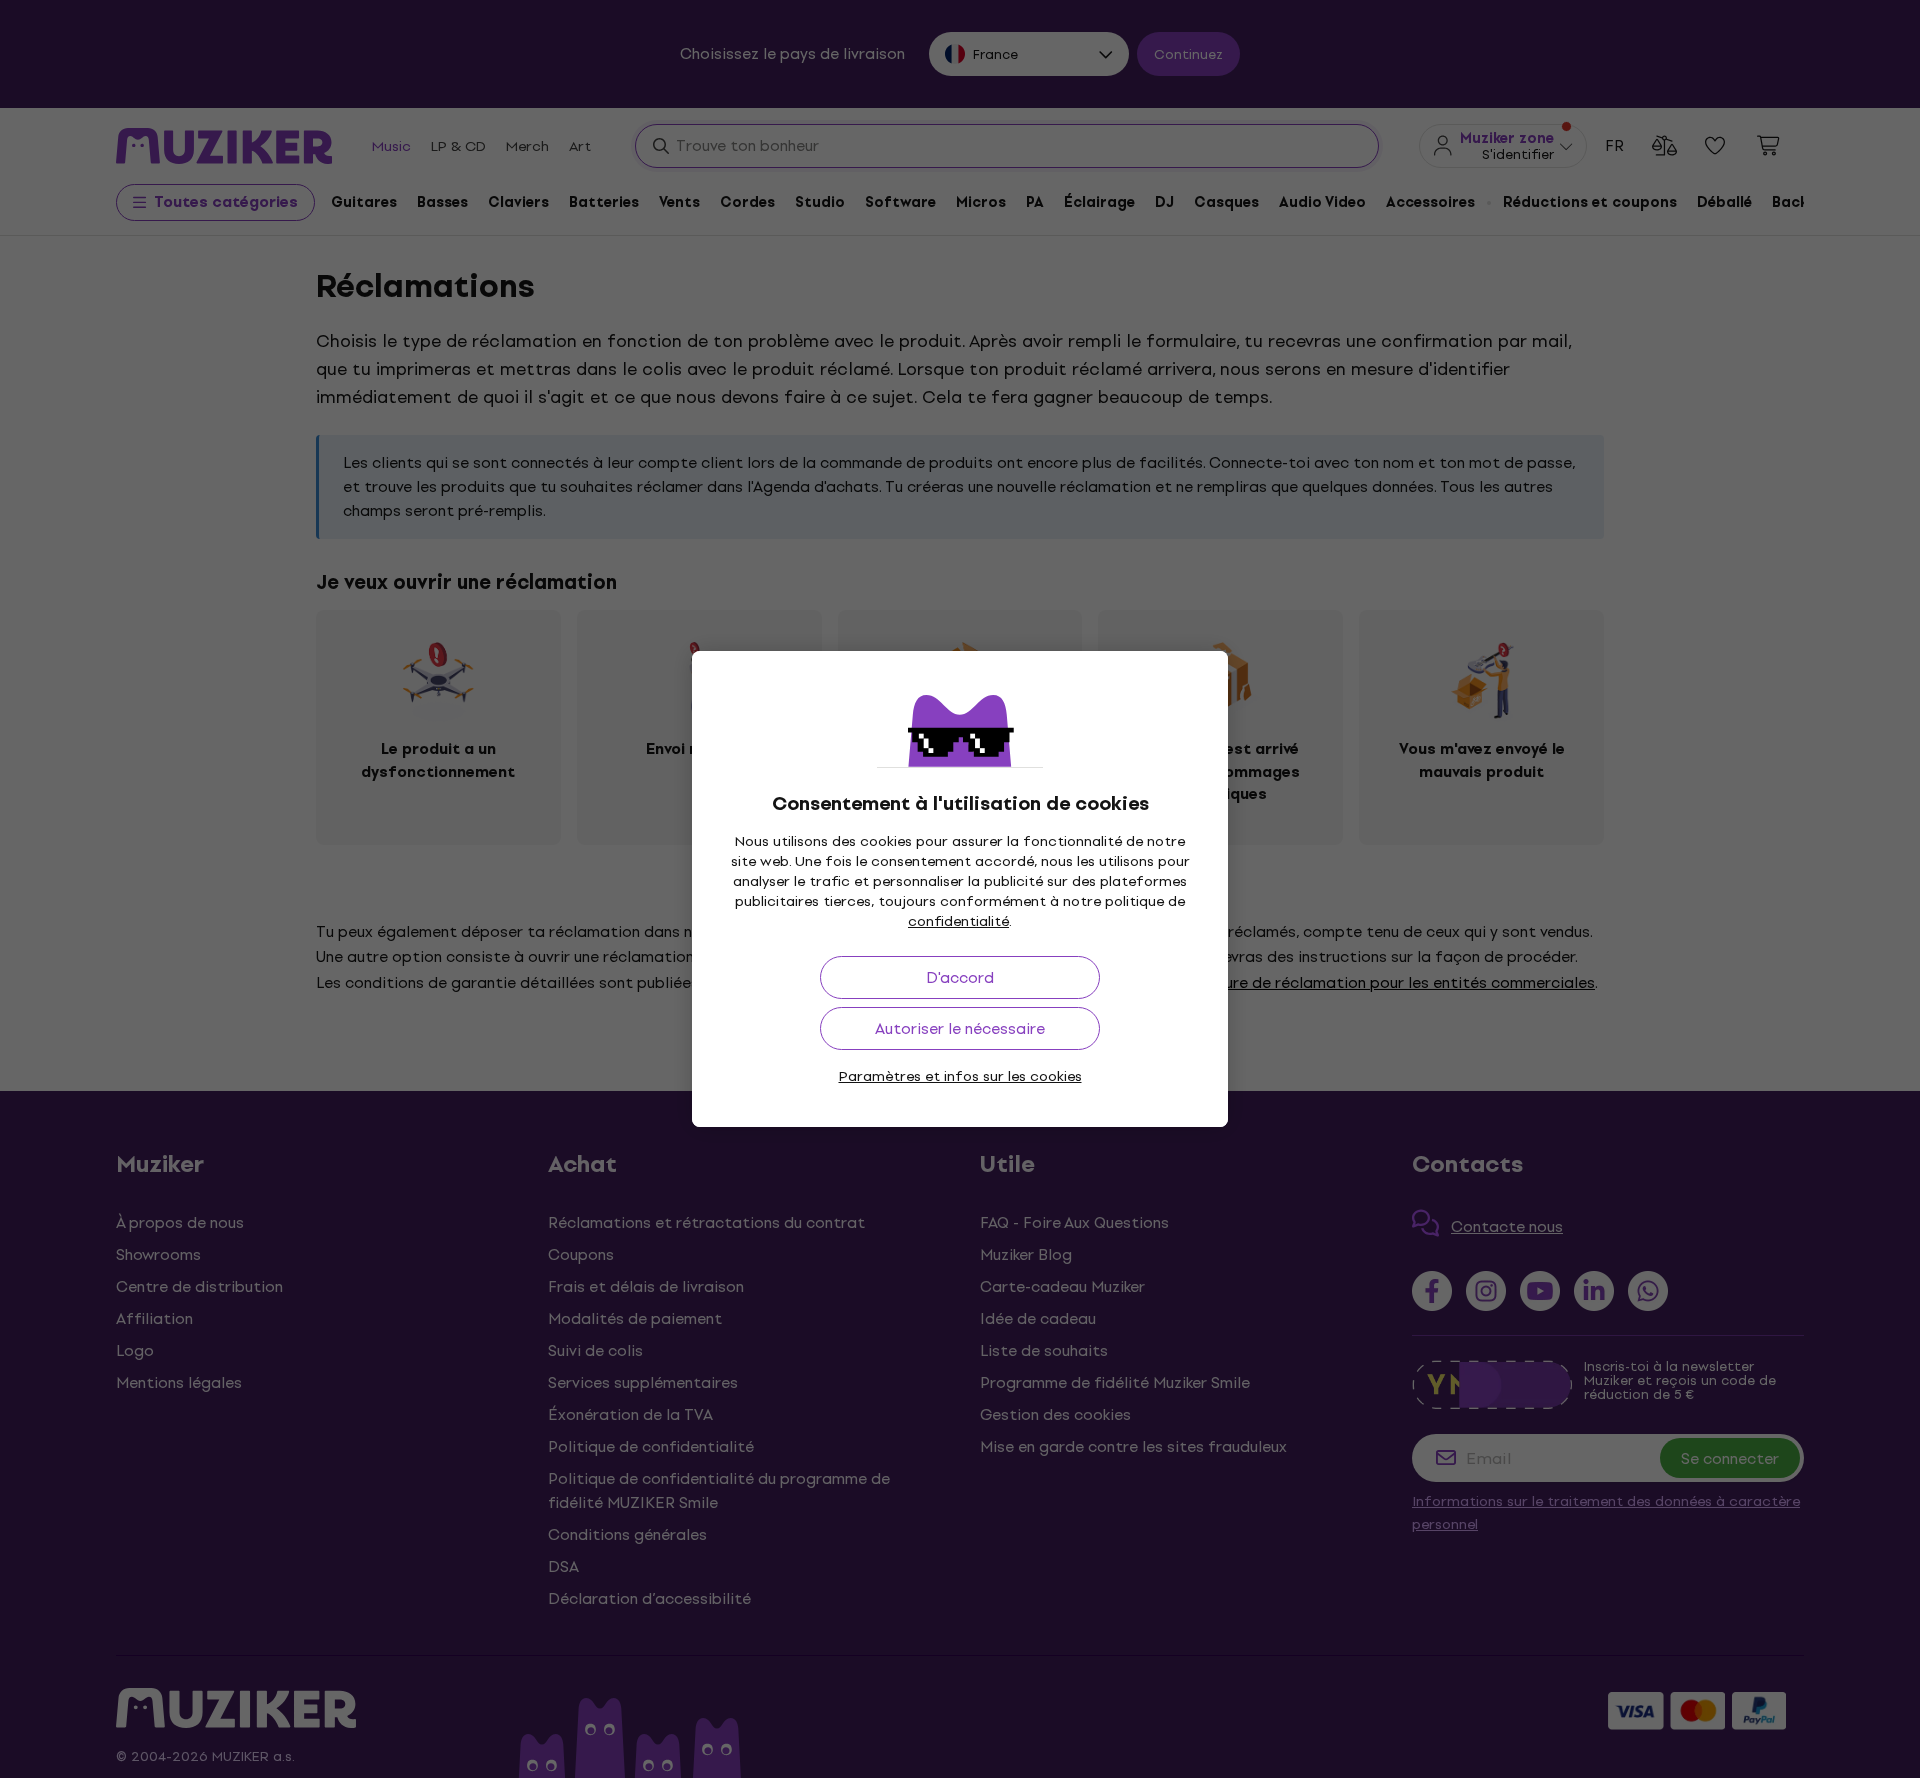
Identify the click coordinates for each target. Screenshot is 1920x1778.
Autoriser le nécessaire (960, 1028)
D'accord (960, 977)
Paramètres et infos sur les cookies (960, 1076)
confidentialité (958, 921)
